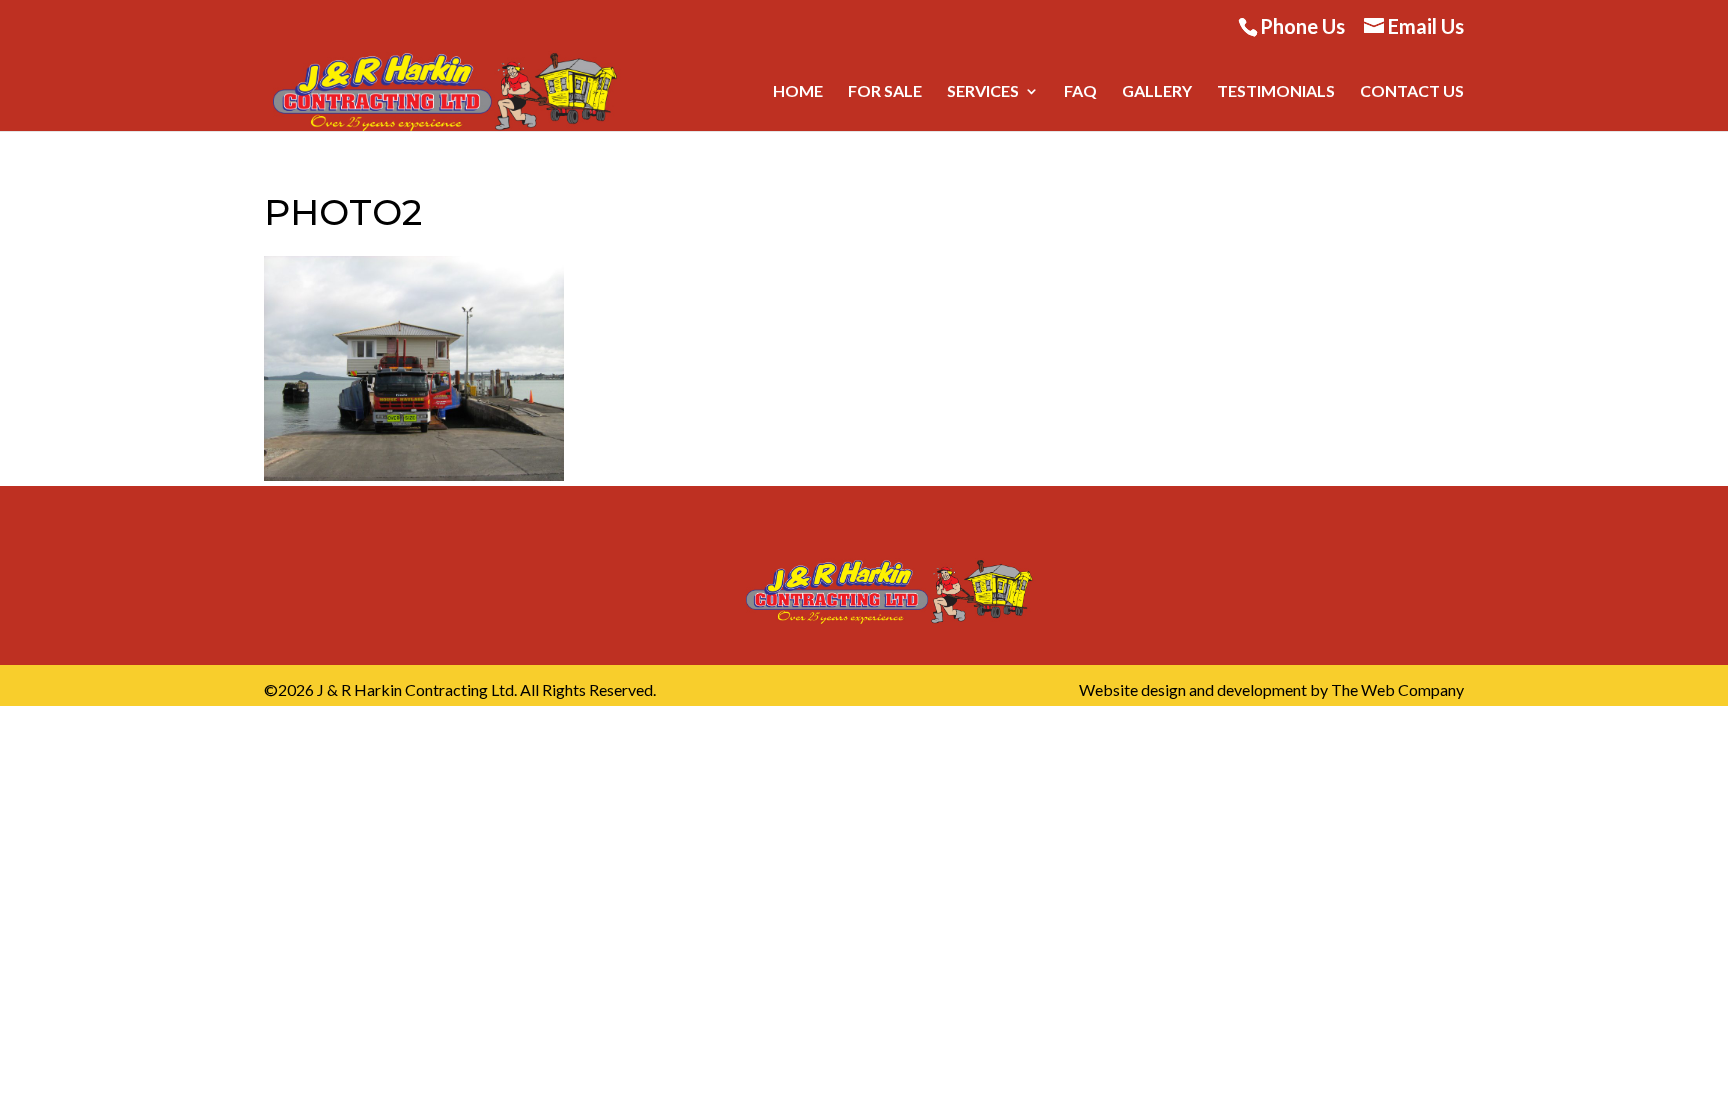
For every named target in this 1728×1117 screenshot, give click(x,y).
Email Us (1426, 26)
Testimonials (1276, 92)
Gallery (1157, 92)
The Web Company (1397, 689)
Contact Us (1412, 92)
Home (798, 92)
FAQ (1080, 92)
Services (983, 92)
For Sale (885, 92)
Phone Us (1302, 26)
